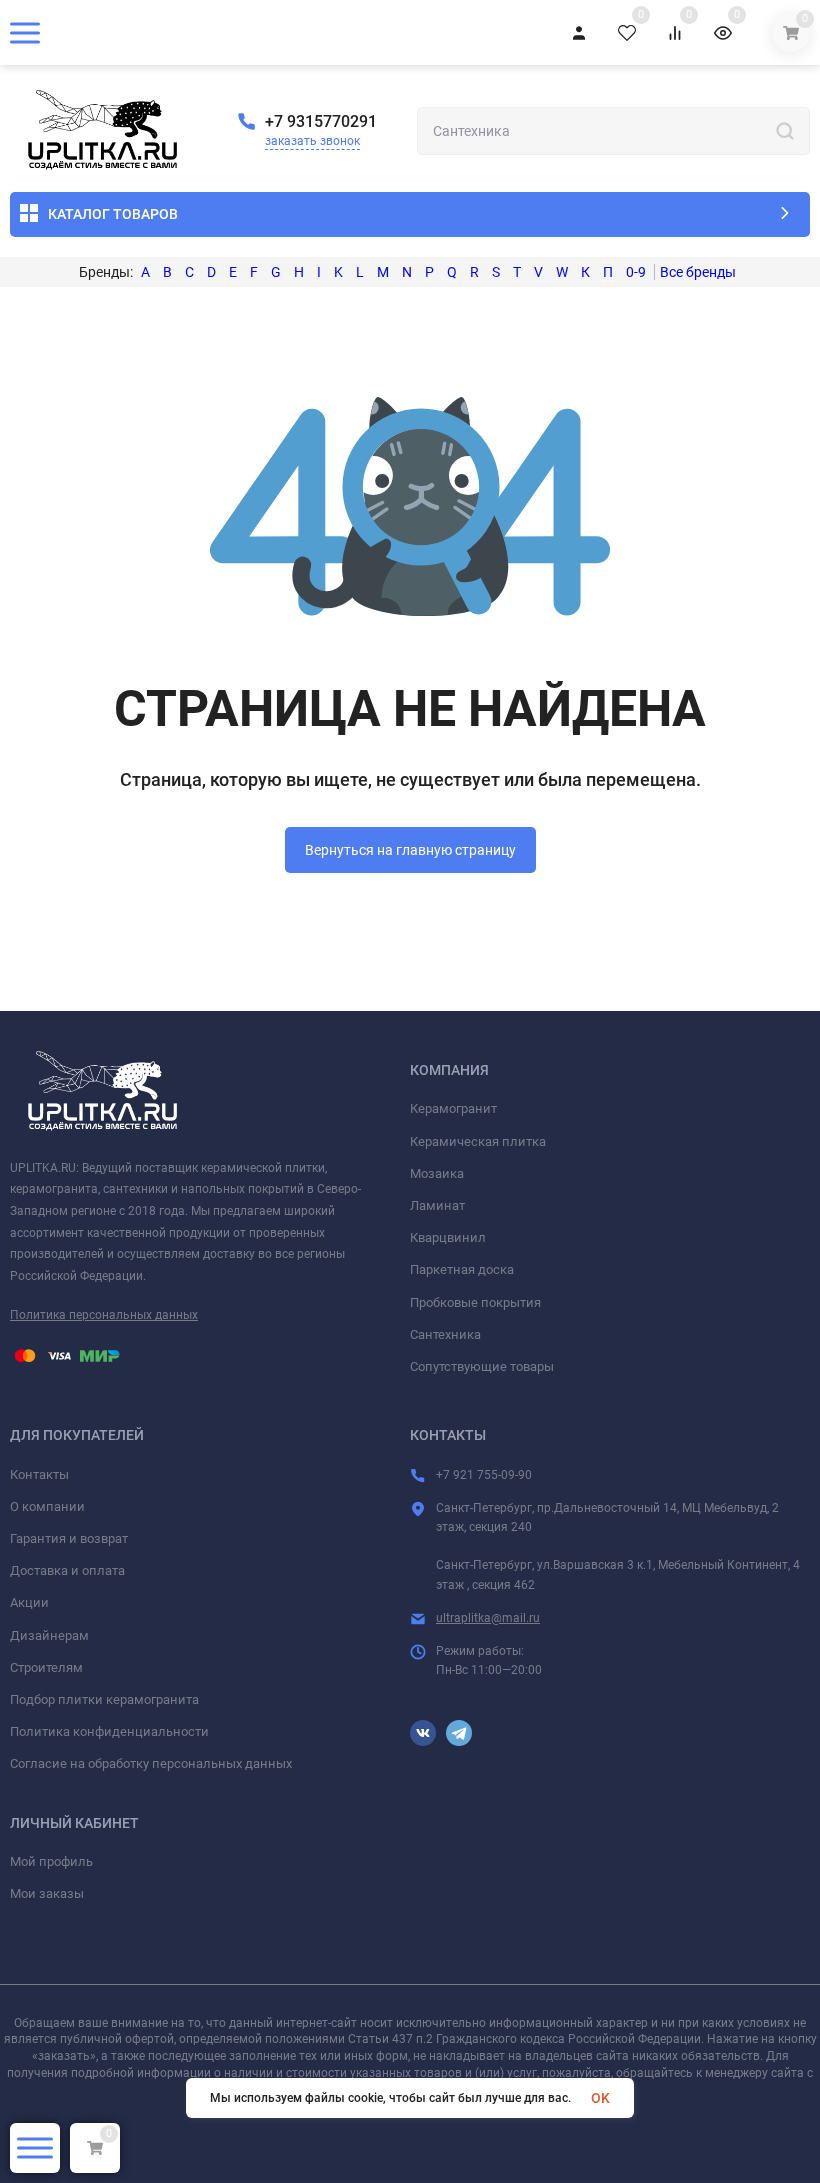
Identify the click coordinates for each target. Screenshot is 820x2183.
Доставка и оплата (67, 1570)
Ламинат (437, 1205)
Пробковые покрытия (475, 1302)
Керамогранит (453, 1108)
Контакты (39, 1474)
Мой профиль (51, 1861)
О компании (47, 1506)
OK (600, 2098)
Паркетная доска (462, 1269)
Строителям (46, 1667)
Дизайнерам (49, 1635)
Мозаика (437, 1173)
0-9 (636, 272)
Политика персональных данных (104, 1315)
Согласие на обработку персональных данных (151, 1763)
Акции (29, 1602)
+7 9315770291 (321, 121)
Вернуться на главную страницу (410, 850)
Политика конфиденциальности (109, 1731)
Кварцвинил (448, 1237)
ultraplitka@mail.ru (488, 1618)
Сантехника (445, 1334)
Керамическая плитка (478, 1141)
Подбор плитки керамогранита (104, 1699)
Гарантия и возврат (69, 1538)
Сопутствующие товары (482, 1366)
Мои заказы (47, 1893)
